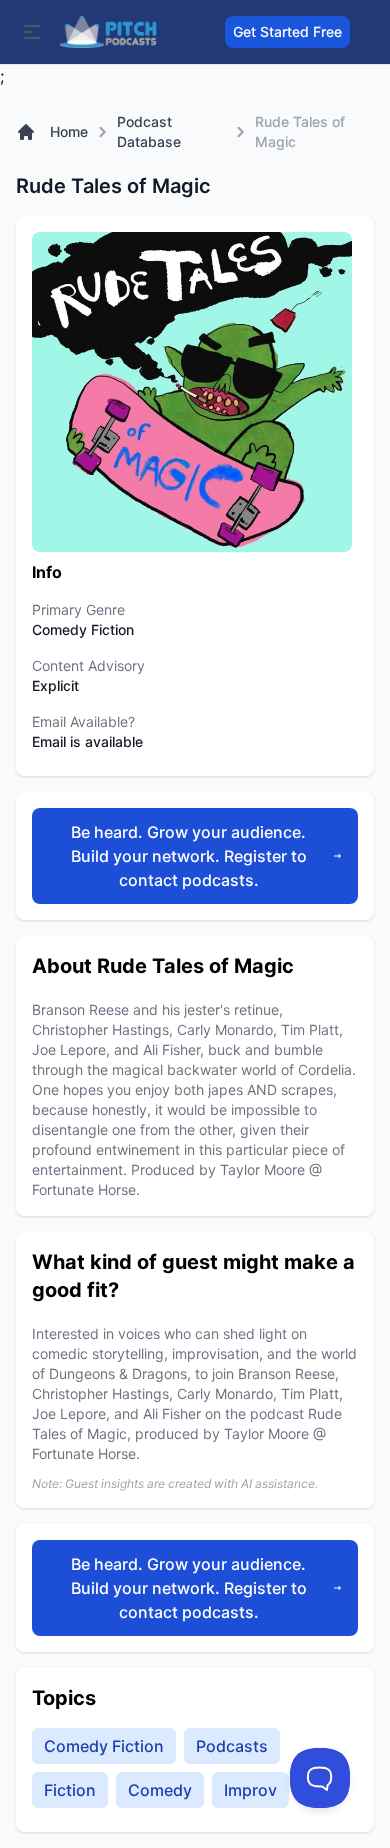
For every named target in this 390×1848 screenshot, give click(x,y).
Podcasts (232, 1746)
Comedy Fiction (104, 1746)
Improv (250, 1790)
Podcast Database (149, 131)
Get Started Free (287, 31)
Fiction (70, 1790)
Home (69, 131)
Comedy (160, 1790)
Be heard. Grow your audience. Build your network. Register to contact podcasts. (189, 856)
